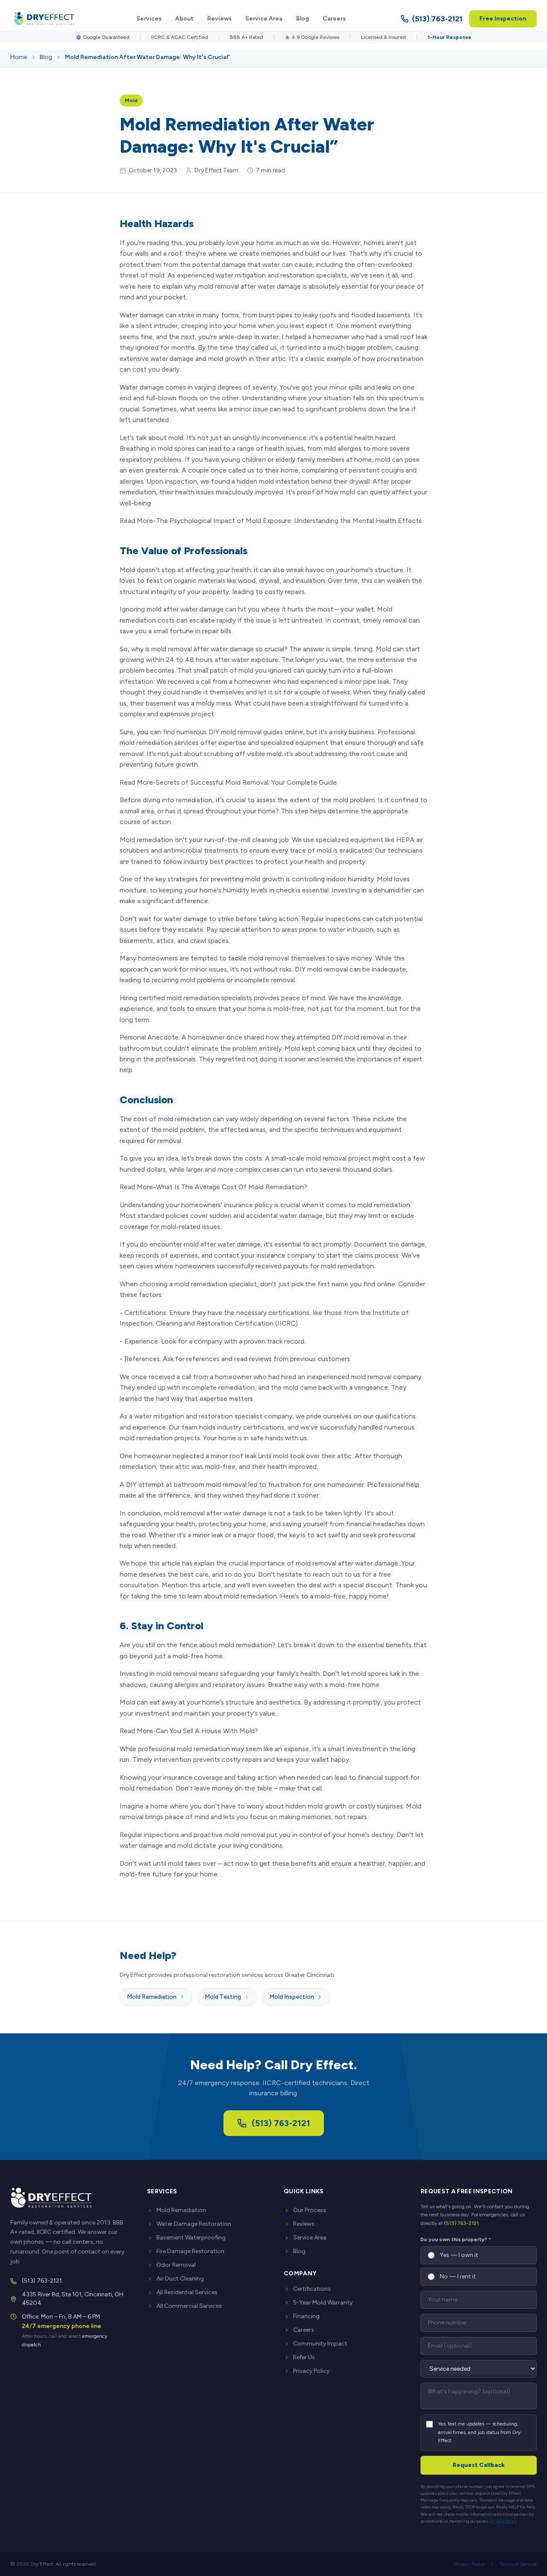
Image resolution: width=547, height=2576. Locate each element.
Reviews (219, 19)
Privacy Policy (311, 2371)
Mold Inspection (292, 1997)
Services (149, 19)
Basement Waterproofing (191, 2238)
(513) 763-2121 (437, 19)
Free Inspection (503, 19)
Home (19, 57)
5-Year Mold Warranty (323, 2303)
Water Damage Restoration (194, 2224)
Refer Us (304, 2357)
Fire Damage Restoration (190, 2251)
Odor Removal (176, 2265)
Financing (306, 2316)
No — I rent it (458, 2276)
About (184, 19)
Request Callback (479, 2465)
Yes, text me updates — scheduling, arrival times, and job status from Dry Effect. (479, 2432)
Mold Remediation (152, 1997)
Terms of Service (518, 2564)
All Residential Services (187, 2292)
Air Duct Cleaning (180, 2279)
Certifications (312, 2289)
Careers (334, 19)
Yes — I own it (459, 2255)
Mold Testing (223, 1997)
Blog (303, 19)
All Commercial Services (189, 2306)
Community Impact (320, 2344)
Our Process (310, 2210)
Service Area (264, 19)
